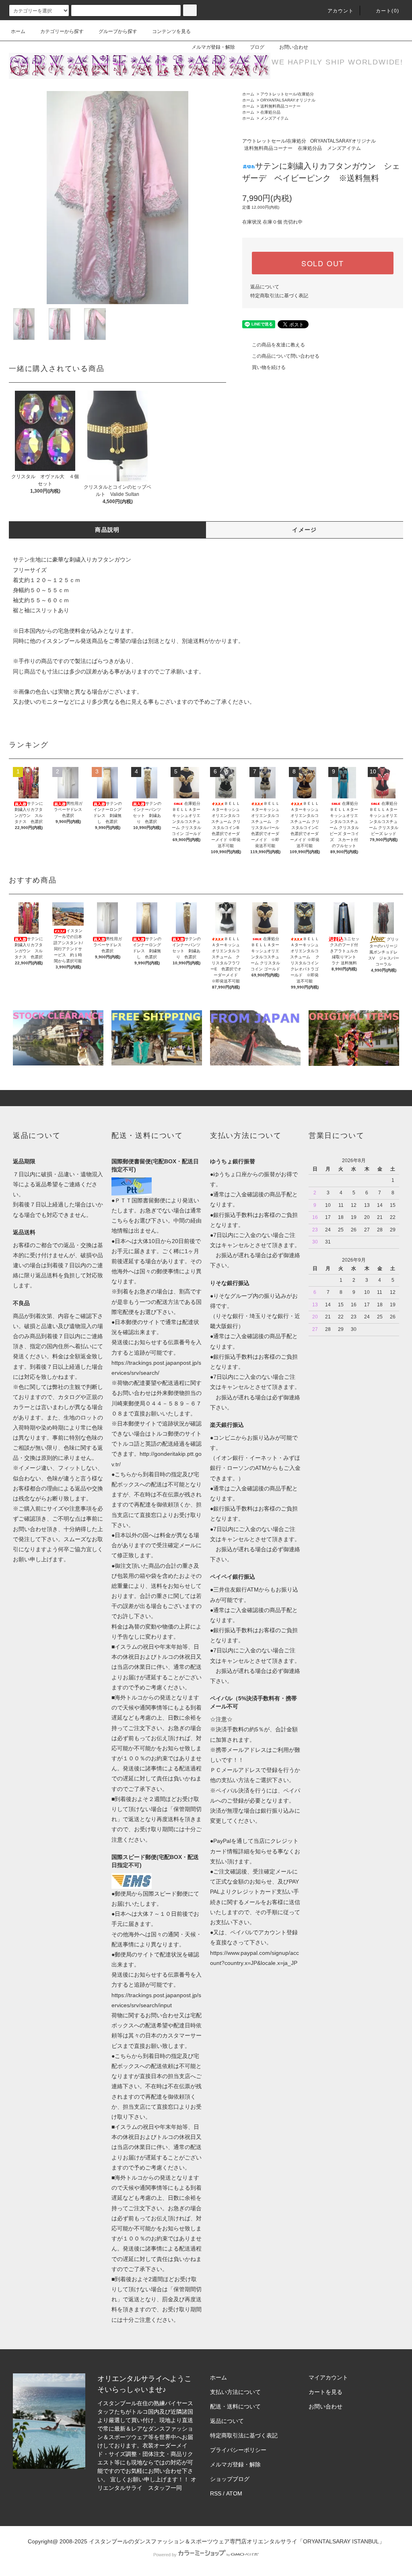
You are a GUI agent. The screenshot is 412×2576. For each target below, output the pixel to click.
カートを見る (325, 2392)
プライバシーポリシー (238, 2450)
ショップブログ (230, 2479)
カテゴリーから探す (62, 31)
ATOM (234, 2493)
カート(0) (387, 11)
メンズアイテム (274, 118)
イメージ (305, 530)
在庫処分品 (270, 112)
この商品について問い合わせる (286, 356)
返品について (265, 287)
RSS (216, 2493)
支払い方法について (235, 2392)
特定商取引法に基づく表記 (279, 296)
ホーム (18, 31)
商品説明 (107, 530)
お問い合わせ (294, 47)
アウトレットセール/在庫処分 (287, 94)
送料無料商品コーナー (280, 106)
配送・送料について (235, 2406)
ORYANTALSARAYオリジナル (288, 100)
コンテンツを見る (171, 31)
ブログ (257, 47)
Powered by (165, 2555)
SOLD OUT (323, 263)
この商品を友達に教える (278, 345)
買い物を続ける (269, 367)
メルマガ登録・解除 (213, 47)
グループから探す (118, 31)
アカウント (341, 11)
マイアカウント (328, 2377)
